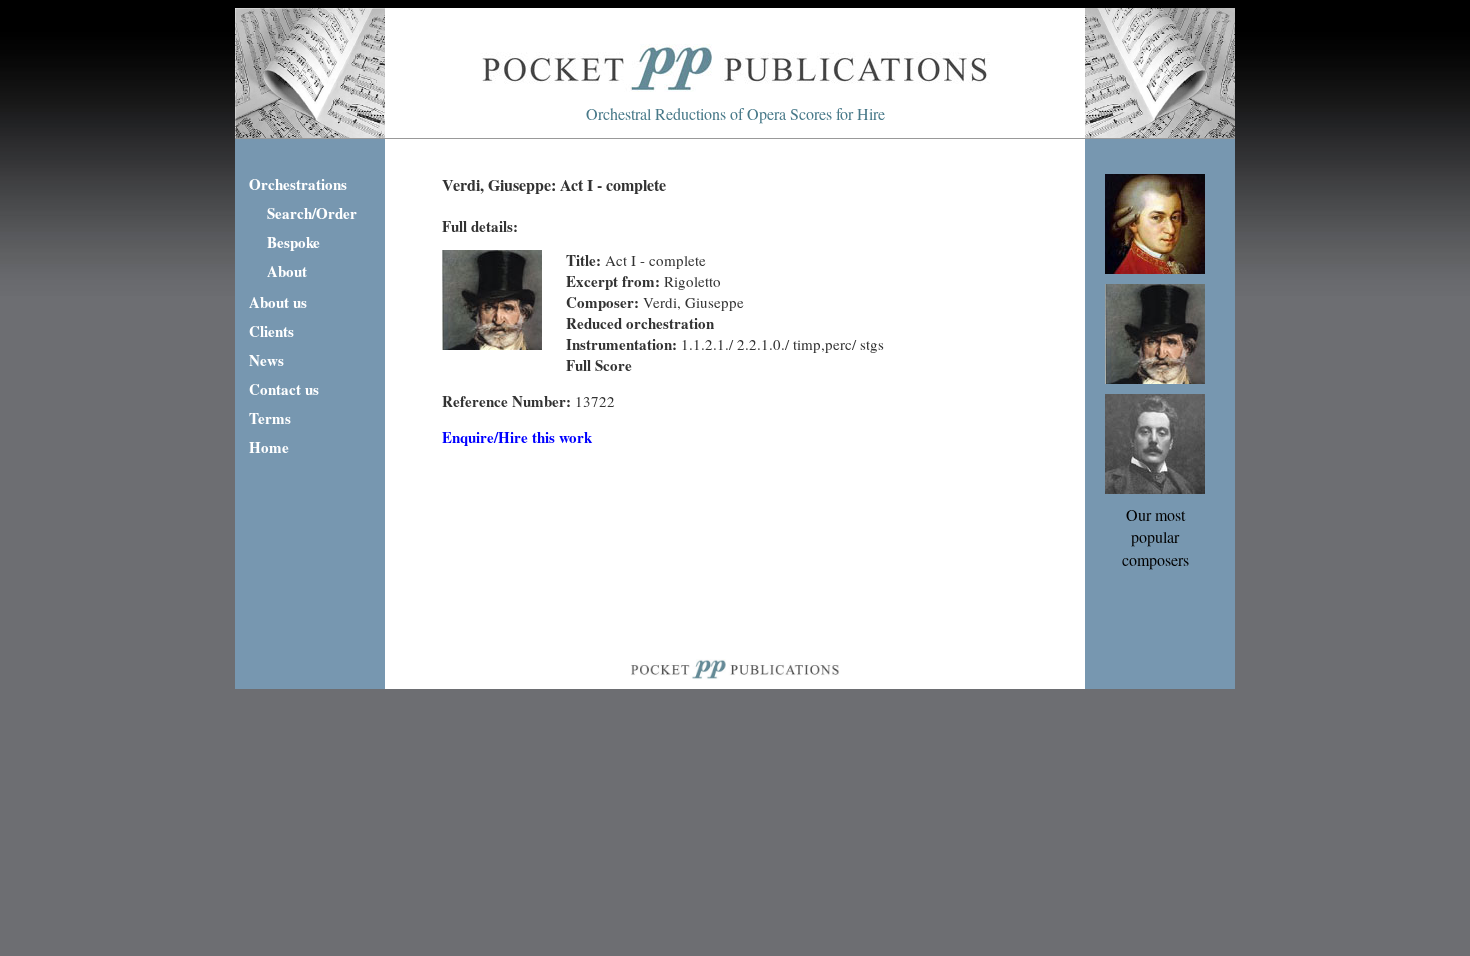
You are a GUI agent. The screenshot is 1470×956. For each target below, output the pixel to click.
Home (269, 447)
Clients (271, 331)
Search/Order (312, 213)
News (266, 360)
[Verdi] (1155, 377)
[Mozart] (1155, 267)
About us (278, 302)
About (287, 271)
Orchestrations (298, 184)
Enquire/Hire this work (517, 437)
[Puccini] (1155, 487)
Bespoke (293, 242)
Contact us (284, 389)
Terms (270, 418)
